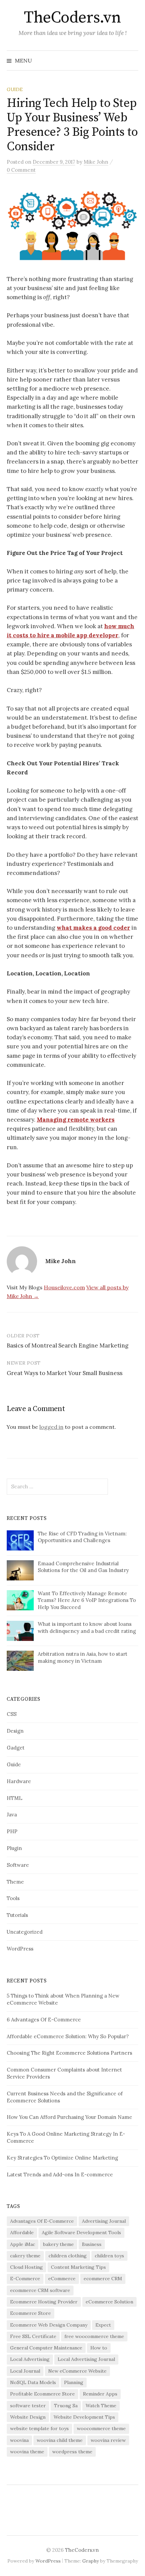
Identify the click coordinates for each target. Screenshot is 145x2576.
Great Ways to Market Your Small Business (65, 1373)
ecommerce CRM (103, 2279)
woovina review (108, 2440)
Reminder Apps (100, 2394)
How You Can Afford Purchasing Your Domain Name (69, 2117)
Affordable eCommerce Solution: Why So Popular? (68, 2036)
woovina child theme (60, 2440)
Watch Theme (101, 2406)
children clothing (68, 2256)
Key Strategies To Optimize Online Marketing (62, 2158)
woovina (19, 2440)
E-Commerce (25, 2279)
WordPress (20, 1949)
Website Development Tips (84, 2417)
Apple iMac (23, 2244)
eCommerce (62, 2279)
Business (92, 2244)
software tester (28, 2406)
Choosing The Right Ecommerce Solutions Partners (69, 2053)
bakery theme (59, 2244)
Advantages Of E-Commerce (42, 2221)
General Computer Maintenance (46, 2348)
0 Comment (21, 170)
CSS (12, 1714)
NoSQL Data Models (33, 2382)
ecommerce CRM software (40, 2290)
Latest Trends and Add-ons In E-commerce (60, 2175)
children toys (109, 2256)
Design (15, 1731)
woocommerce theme (101, 2428)
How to (99, 2348)
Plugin (14, 1848)
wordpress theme (72, 2452)
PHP (12, 1831)
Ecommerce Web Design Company (49, 2325)
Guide (15, 89)
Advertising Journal (104, 2221)
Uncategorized (25, 1932)
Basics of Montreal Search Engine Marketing (68, 1345)
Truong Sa (66, 2406)
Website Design (28, 2417)
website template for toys (39, 2428)
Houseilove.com (64, 1287)
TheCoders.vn (72, 18)
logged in (51, 1427)
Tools (13, 1898)
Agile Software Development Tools (81, 2232)
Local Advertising (30, 2359)
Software (18, 1865)
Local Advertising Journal (86, 2359)
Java (12, 1815)
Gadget (16, 1748)
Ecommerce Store (31, 2313)
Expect (103, 2325)
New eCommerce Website (77, 2371)
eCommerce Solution (109, 2302)
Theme (15, 1882)
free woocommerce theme (94, 2336)
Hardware (19, 1781)
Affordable (22, 2232)
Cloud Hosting (26, 2267)
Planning (74, 2382)
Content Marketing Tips (78, 2267)
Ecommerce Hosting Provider (44, 2302)
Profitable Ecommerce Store (42, 2394)
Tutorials (17, 1915)
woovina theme (27, 2452)
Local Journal (25, 2371)
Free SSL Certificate (33, 2336)
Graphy (91, 2561)
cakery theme (25, 2256)
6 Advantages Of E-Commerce (44, 2020)
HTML (14, 1798)
